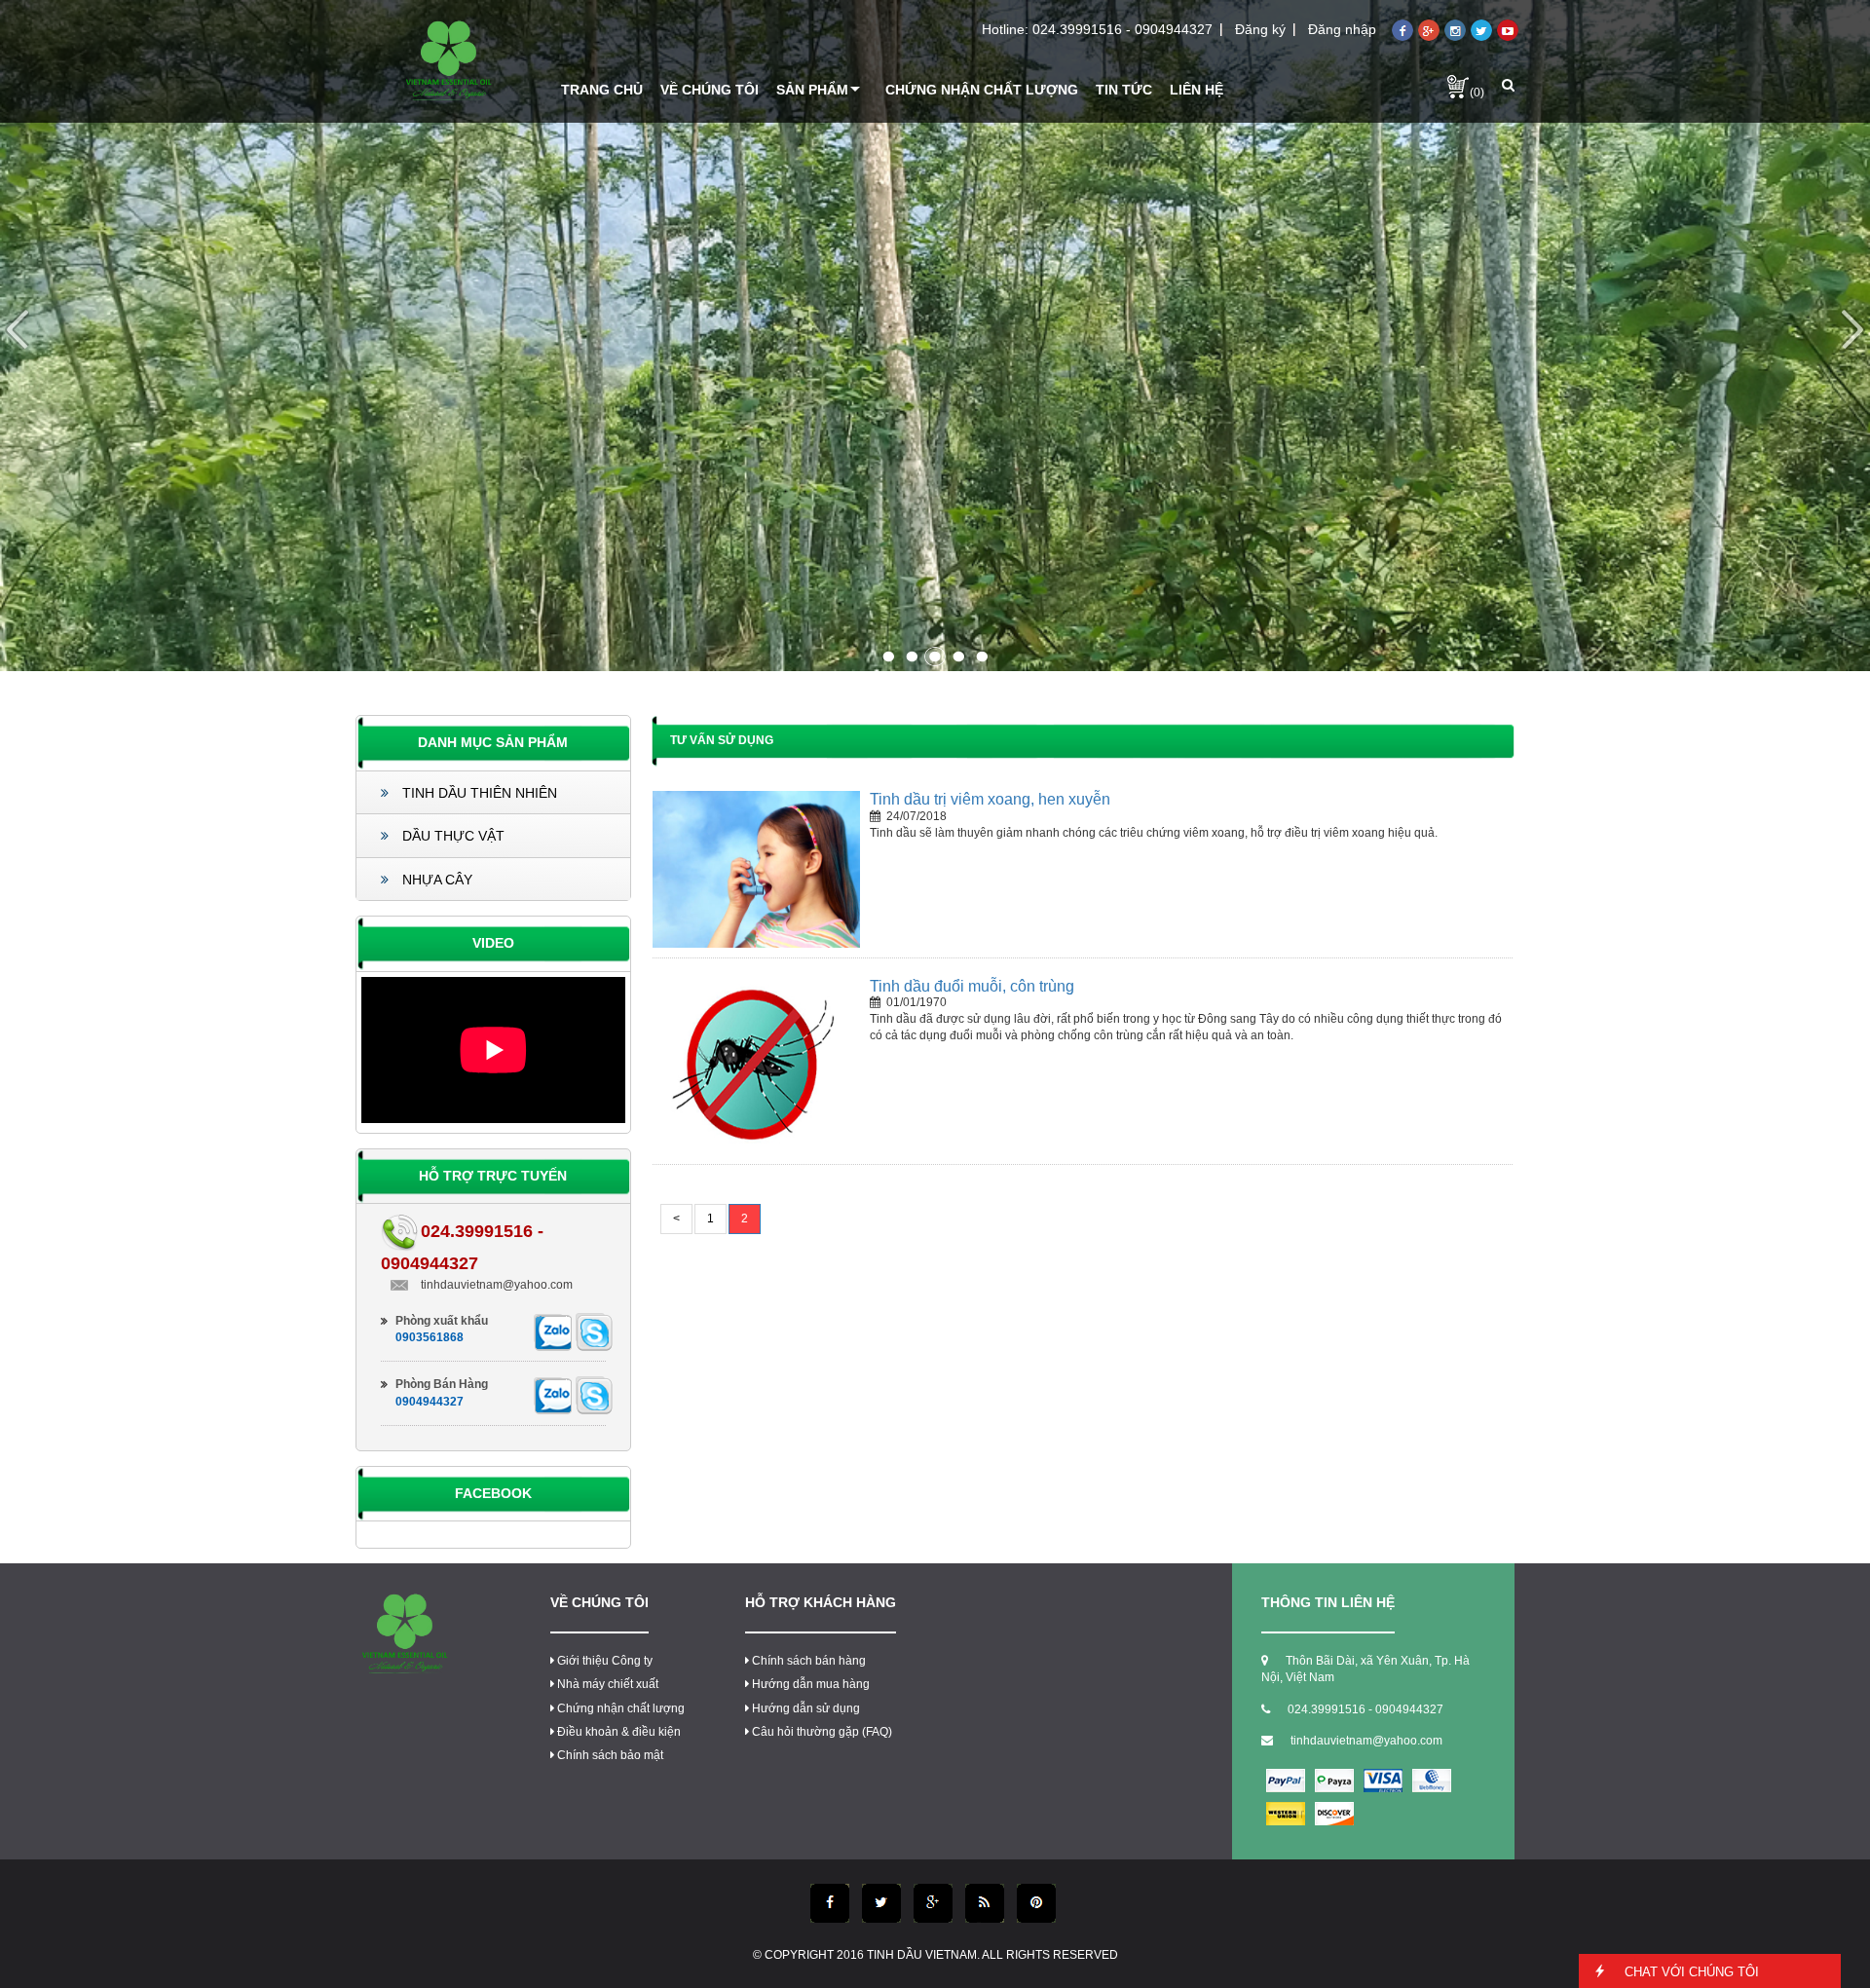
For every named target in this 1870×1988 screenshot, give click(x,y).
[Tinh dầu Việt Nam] (448, 61)
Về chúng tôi (599, 1602)
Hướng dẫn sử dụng (806, 1708)
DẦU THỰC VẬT (451, 836)
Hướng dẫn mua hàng (811, 1684)
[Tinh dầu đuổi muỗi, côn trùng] (756, 1066)
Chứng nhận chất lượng (621, 1708)
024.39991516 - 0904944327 (1122, 29)
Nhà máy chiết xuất (608, 1684)
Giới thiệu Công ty (605, 1661)
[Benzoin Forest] (935, 335)
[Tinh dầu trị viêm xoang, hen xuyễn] (756, 869)
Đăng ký (1260, 29)
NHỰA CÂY (435, 880)
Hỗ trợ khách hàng (821, 1602)
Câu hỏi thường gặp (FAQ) (822, 1732)
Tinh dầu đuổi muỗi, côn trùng (972, 986)
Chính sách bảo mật (610, 1755)
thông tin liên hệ (1328, 1602)
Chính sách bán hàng (809, 1661)
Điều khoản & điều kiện (619, 1732)
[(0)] (1458, 86)
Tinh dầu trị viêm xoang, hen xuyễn (990, 799)
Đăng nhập (1342, 29)
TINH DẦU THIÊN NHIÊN (478, 793)
